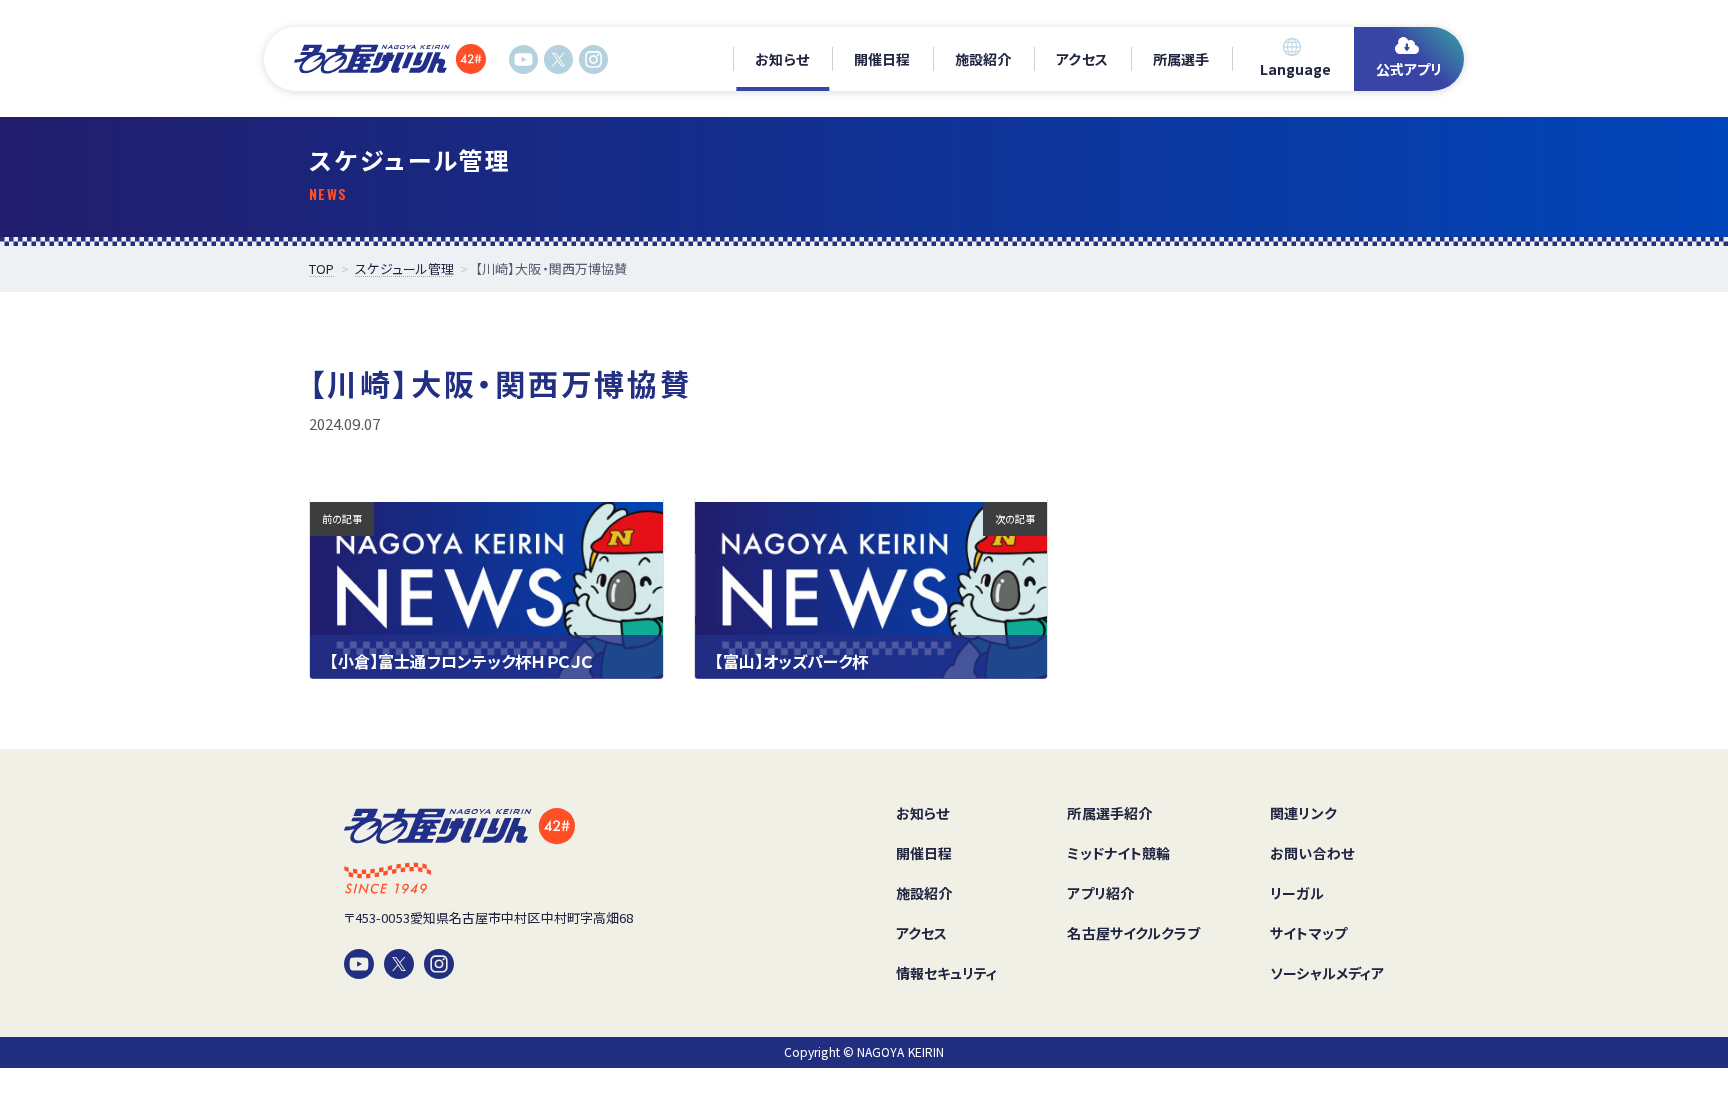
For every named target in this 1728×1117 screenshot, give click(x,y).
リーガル (1296, 893)
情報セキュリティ (947, 973)
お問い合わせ (1311, 853)
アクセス (1081, 59)
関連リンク (1303, 813)
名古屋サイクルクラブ (1133, 933)
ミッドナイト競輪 (1118, 853)
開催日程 (882, 59)
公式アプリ (1409, 69)
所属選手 (1181, 59)
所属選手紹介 (1109, 813)
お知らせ (781, 59)
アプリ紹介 (1100, 893)
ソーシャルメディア (1327, 973)
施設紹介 (983, 59)
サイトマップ (1308, 933)
